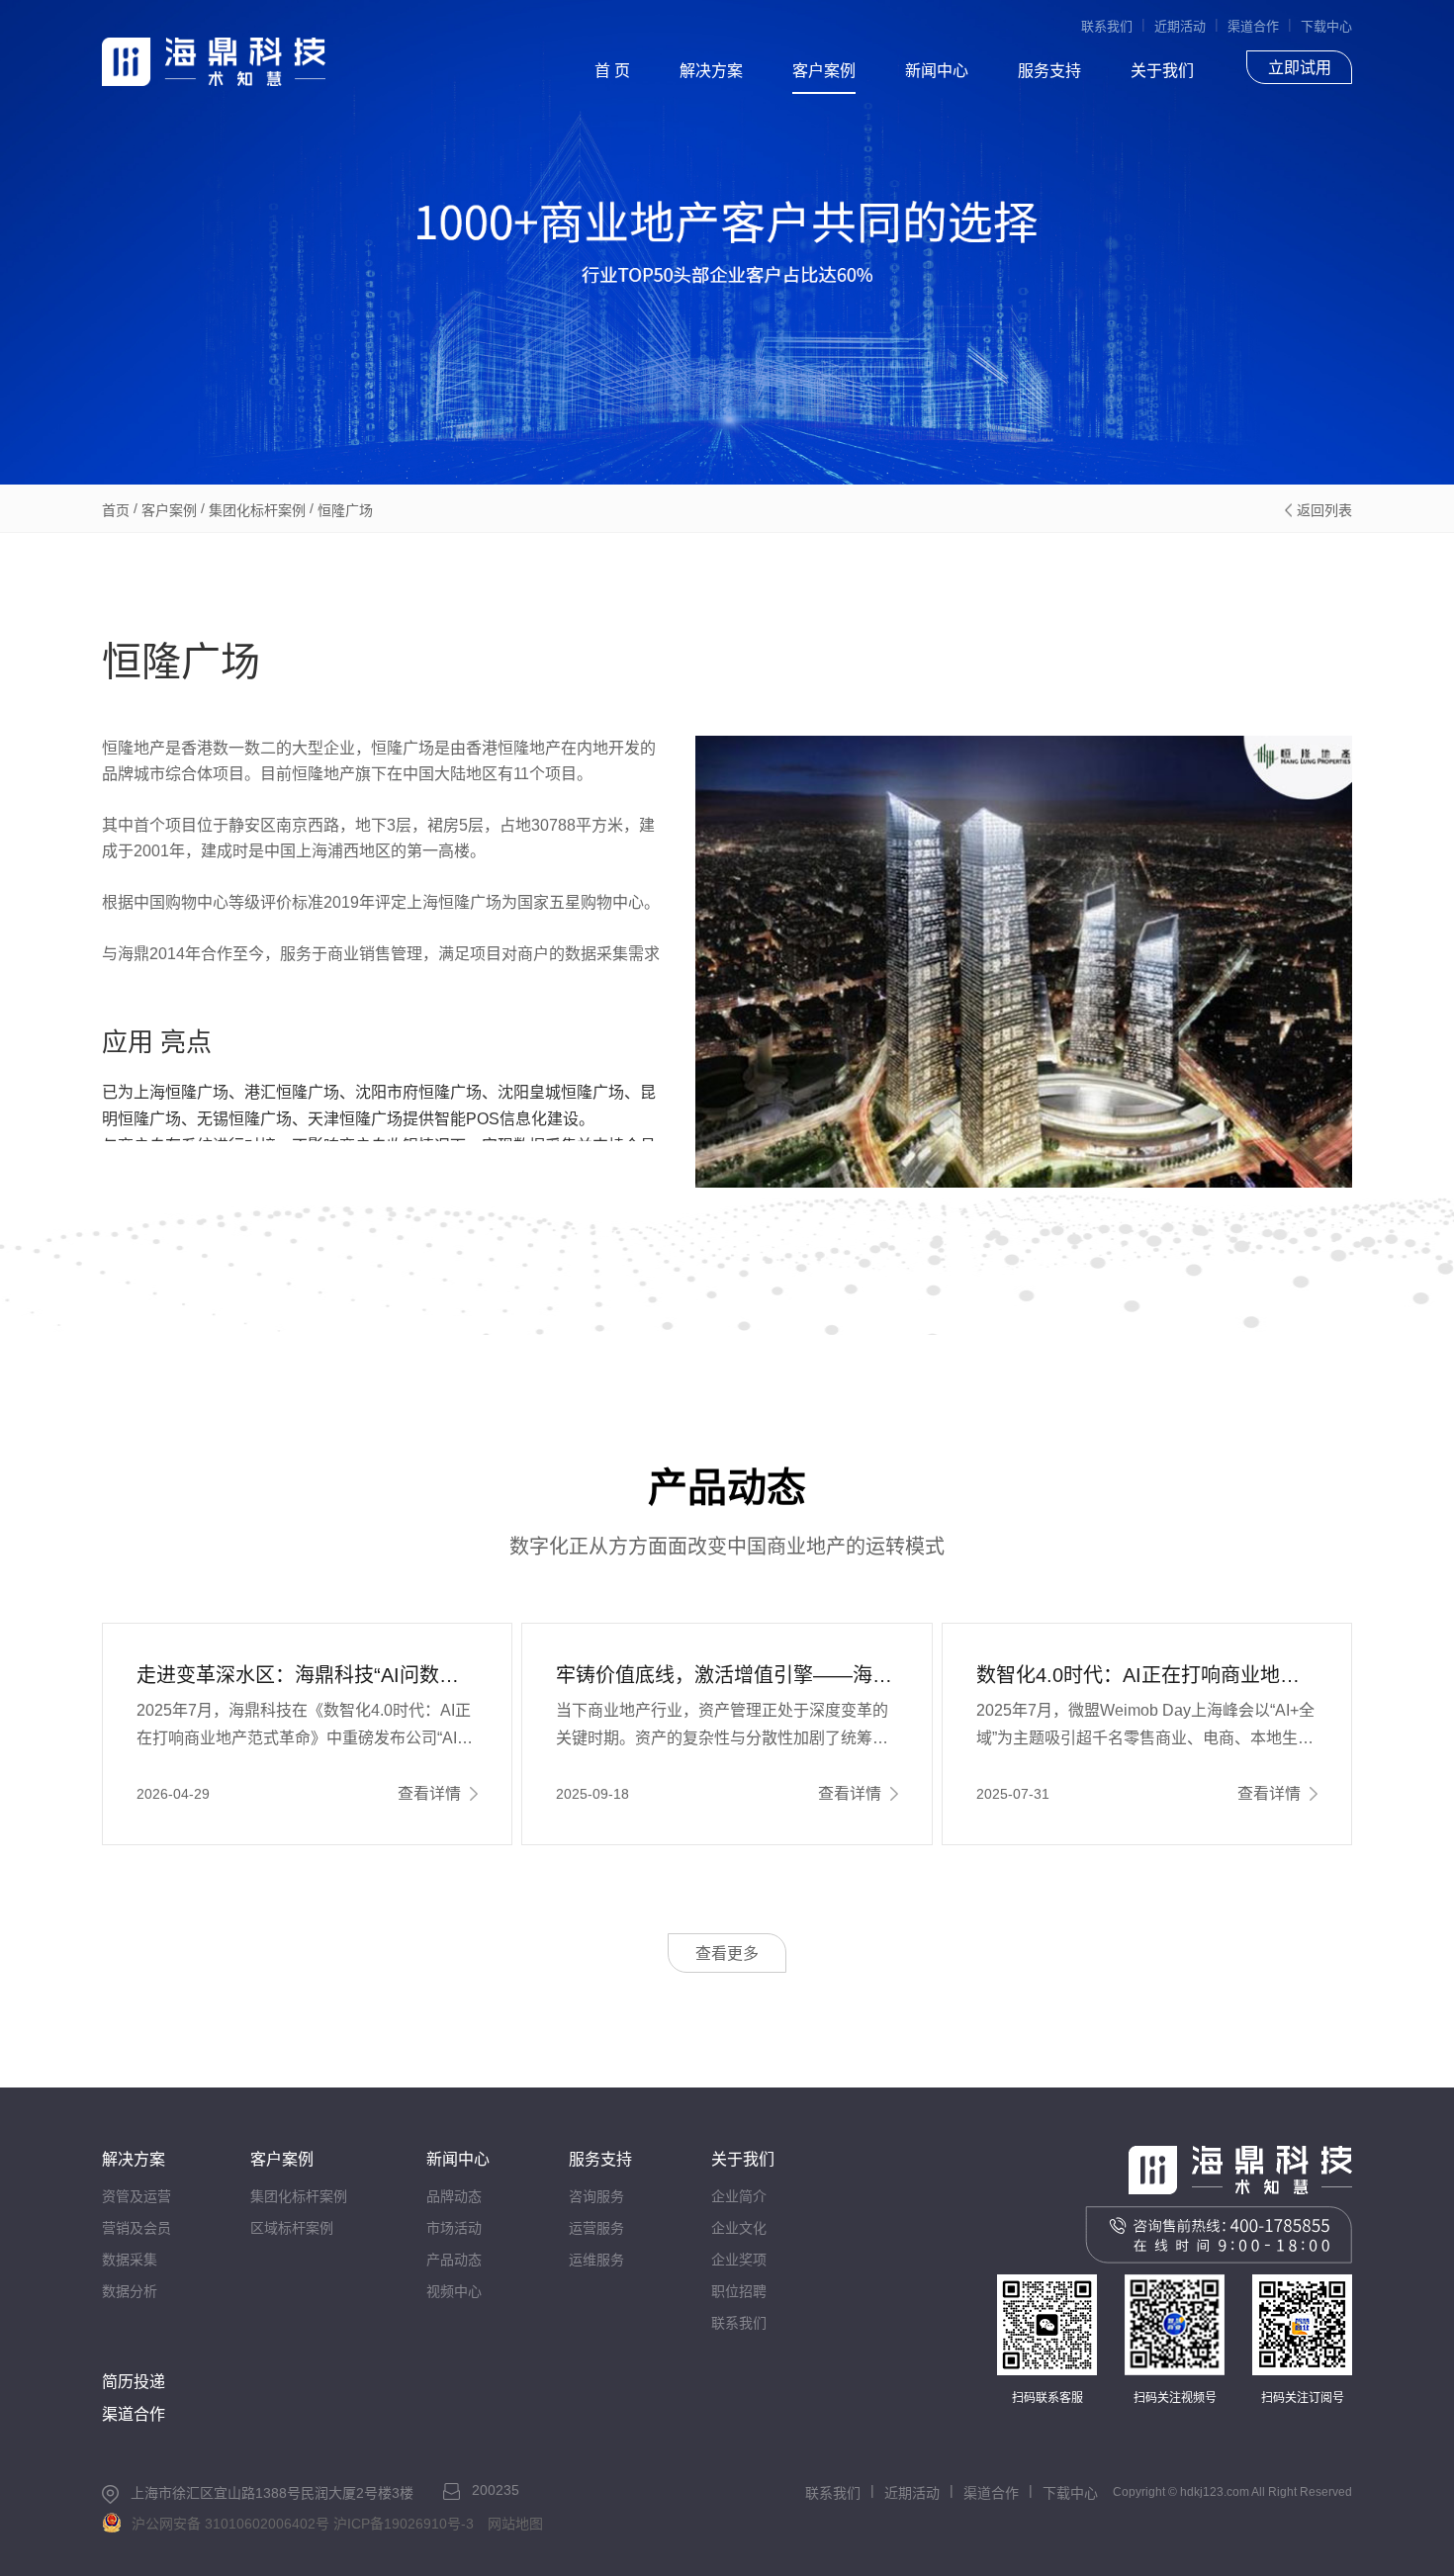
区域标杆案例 (292, 2228)
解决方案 (711, 71)
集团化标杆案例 (257, 510)
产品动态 (454, 2260)
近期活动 (1180, 26)
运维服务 (596, 2260)
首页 (116, 510)
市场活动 (454, 2228)
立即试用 (1300, 68)
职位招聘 (739, 2291)
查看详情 (429, 1794)
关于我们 (1162, 71)
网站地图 (515, 2524)
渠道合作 (1253, 26)
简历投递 (134, 2382)
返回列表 (1324, 510)
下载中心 (1326, 26)
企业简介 (739, 2196)
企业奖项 (739, 2260)
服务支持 (1049, 71)
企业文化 (739, 2228)
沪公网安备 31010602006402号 (230, 2524)
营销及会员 (136, 2228)
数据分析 (130, 2291)
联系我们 (1107, 26)
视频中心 (454, 2291)
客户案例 (824, 71)
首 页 (612, 71)
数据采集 (130, 2260)
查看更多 (727, 1954)
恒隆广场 (345, 510)
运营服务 (596, 2228)
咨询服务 (596, 2196)
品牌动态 (454, 2196)
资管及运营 (136, 2196)
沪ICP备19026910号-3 (404, 2524)
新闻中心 (937, 71)
